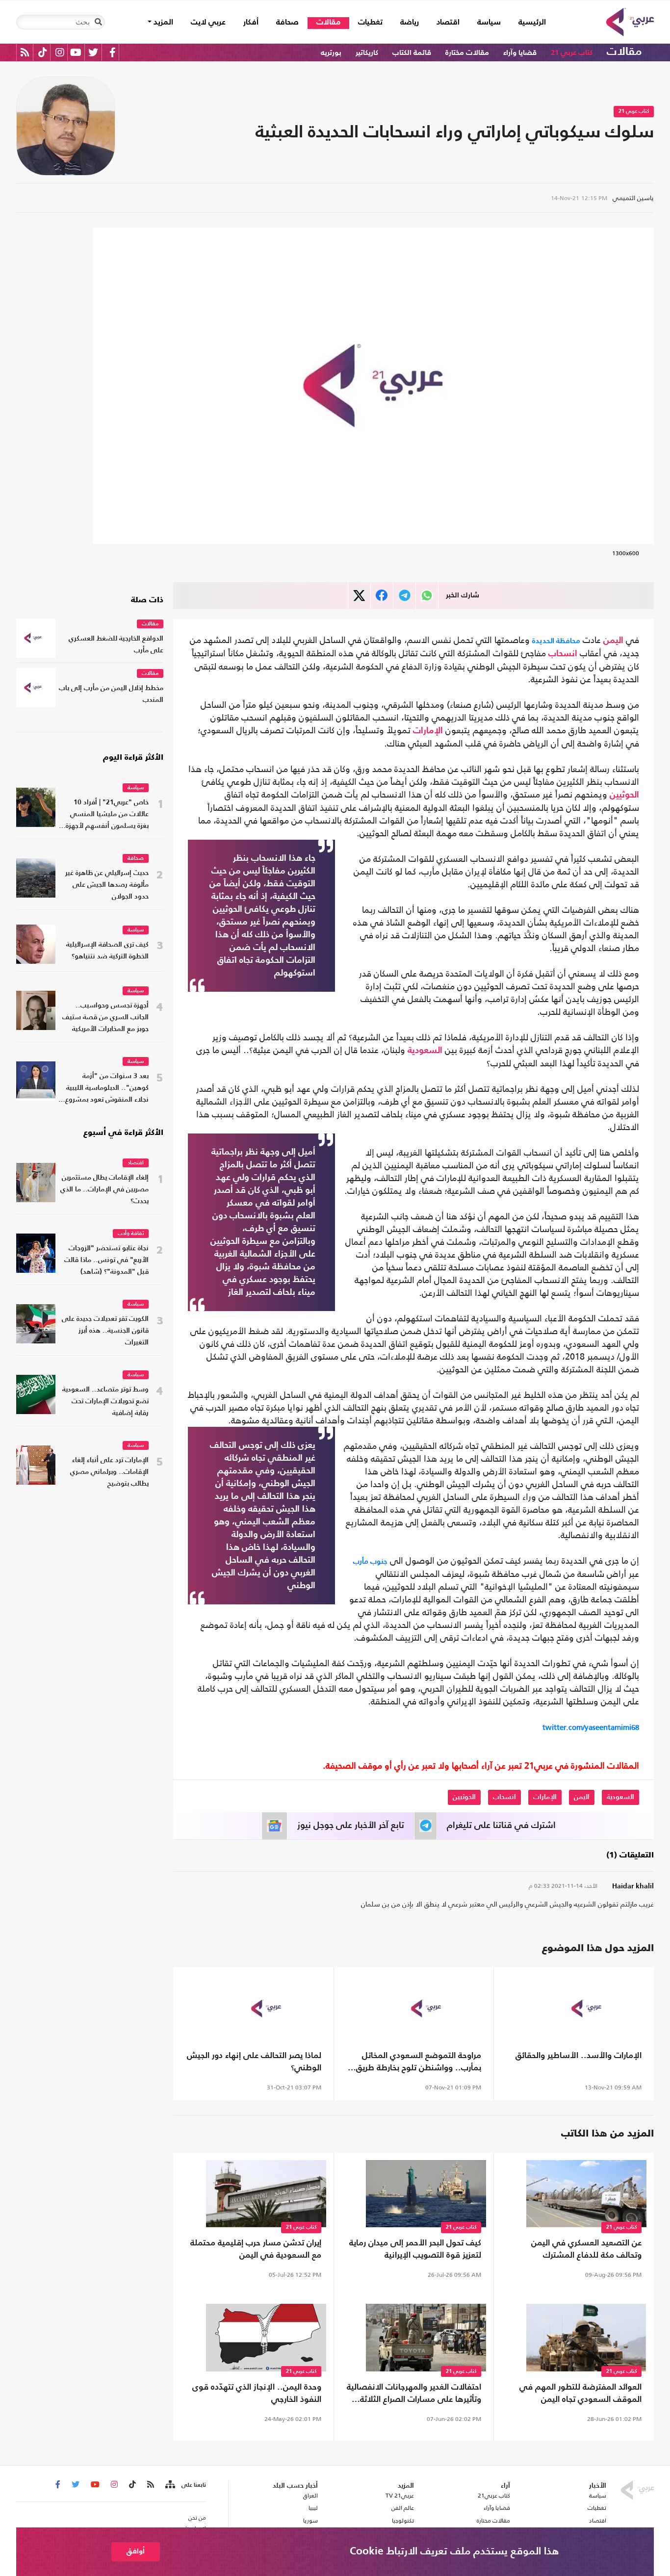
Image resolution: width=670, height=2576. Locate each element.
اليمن (613, 641)
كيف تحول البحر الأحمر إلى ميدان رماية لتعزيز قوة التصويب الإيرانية (415, 2249)
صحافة (287, 23)
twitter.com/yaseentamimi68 (591, 1727)
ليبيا (313, 2508)
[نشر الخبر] (359, 596)
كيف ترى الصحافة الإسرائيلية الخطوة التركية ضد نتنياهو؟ (107, 951)
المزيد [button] (162, 23)
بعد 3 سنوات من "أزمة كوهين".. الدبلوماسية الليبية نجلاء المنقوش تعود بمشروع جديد (107, 1089)
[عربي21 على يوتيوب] (76, 52)
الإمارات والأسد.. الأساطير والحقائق (579, 2056)
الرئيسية (528, 22)
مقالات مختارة (467, 53)
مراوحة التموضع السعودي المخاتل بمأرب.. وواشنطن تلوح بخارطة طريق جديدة (419, 2063)
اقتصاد (448, 23)
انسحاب (563, 654)
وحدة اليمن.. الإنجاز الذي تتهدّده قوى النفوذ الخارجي (257, 2394)
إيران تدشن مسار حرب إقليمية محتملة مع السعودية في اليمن (256, 2249)
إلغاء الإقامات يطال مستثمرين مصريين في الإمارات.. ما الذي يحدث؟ (104, 1190)
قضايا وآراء (520, 53)
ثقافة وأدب (131, 1234)
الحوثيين (624, 795)
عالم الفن (403, 2508)
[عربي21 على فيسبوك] (112, 52)
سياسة (489, 23)
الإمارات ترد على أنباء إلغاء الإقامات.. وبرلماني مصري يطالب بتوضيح (109, 1472)
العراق (310, 2496)
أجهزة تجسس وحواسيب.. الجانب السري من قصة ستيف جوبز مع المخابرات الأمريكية (105, 1018)
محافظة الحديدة (556, 640)
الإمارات (428, 731)
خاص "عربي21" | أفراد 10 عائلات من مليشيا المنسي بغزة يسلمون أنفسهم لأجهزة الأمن (107, 815)
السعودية (425, 1051)
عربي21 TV (400, 2496)
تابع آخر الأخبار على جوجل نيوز (351, 1826)
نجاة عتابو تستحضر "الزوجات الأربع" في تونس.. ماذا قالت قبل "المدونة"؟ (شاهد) (106, 1260)
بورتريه (331, 53)
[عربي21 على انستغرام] (60, 52)
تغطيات (370, 23)
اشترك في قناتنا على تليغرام (501, 1826)
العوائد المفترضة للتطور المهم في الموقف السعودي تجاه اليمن (580, 2394)
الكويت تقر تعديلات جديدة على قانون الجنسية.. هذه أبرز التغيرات (105, 1331)
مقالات (328, 23)
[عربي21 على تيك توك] (42, 52)
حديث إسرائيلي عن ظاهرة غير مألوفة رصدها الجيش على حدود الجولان (107, 885)
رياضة (410, 23)
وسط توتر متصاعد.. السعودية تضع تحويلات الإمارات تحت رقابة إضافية (105, 1402)
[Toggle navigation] (98, 22)
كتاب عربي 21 (572, 53)
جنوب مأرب (370, 1561)
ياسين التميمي (633, 198)
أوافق (136, 2551)
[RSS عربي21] (25, 52)
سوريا (310, 2521)
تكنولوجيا (403, 2521)
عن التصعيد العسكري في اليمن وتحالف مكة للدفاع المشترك (586, 2249)
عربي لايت (208, 23)
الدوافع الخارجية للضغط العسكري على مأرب (116, 645)
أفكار (251, 23)
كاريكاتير (367, 53)
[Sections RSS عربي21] (169, 2485)
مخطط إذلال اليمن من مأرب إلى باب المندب (111, 694)
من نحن (197, 2518)
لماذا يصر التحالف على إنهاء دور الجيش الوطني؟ (254, 2062)
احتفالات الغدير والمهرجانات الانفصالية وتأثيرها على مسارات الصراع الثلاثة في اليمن (414, 2395)
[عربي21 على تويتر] (93, 52)
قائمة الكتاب (412, 53)
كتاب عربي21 (494, 2496)
